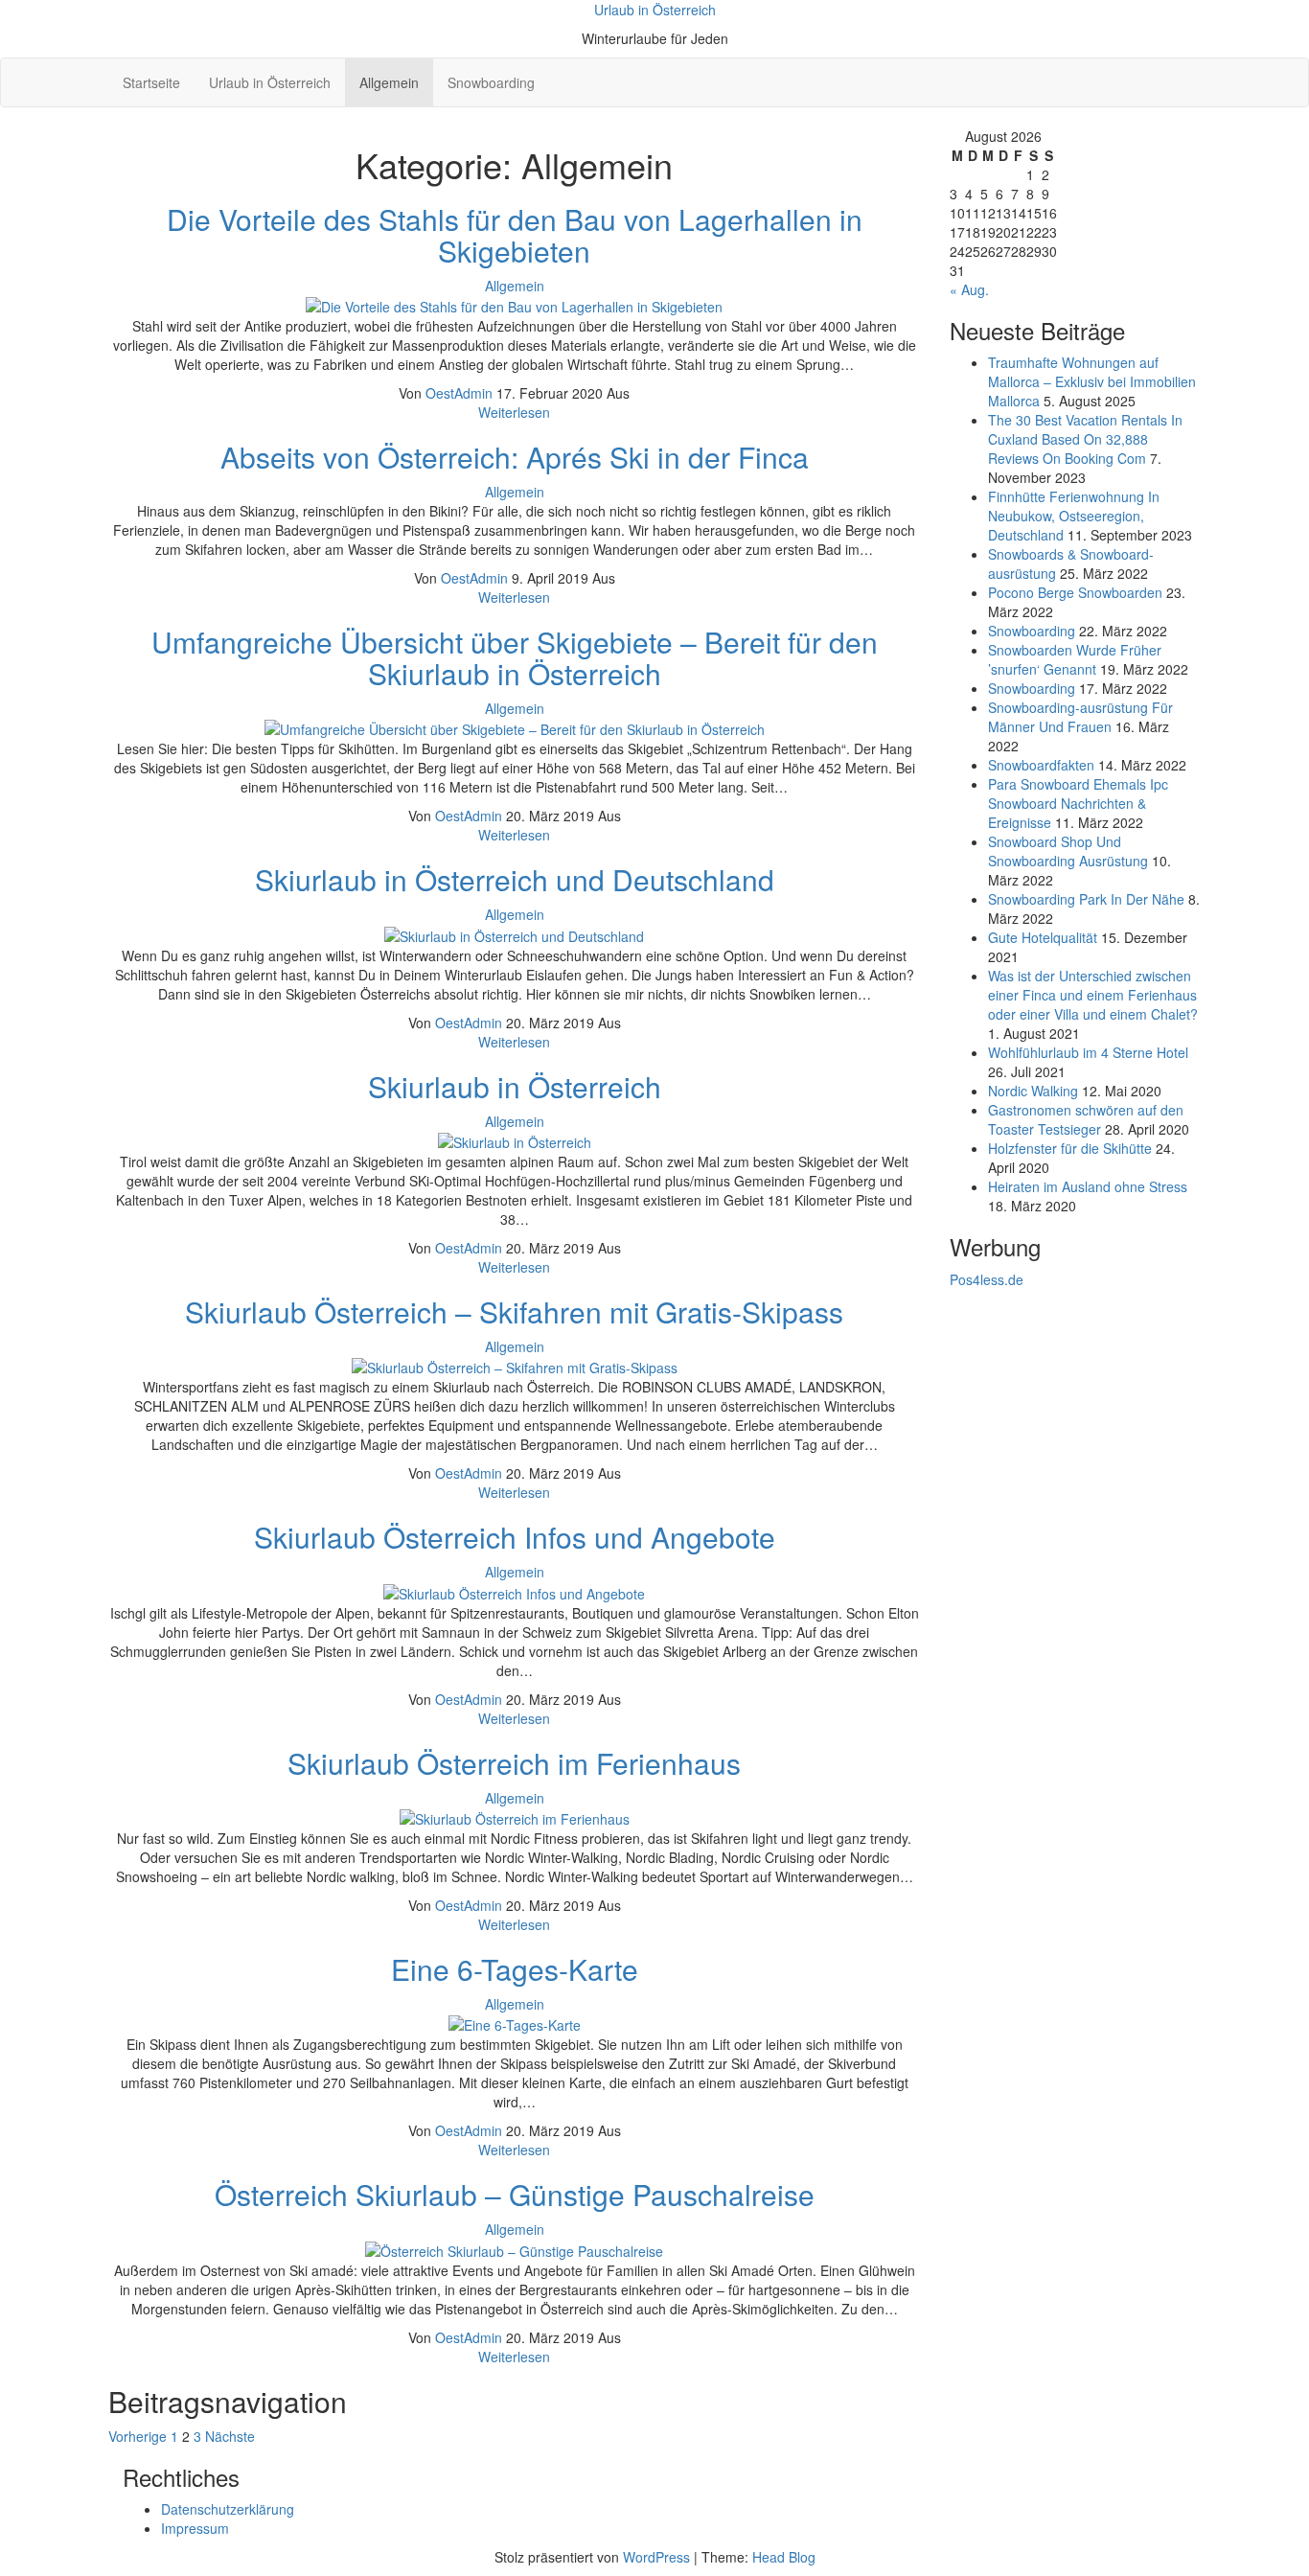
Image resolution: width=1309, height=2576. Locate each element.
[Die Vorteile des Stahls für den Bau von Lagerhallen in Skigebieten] (514, 305)
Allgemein (389, 82)
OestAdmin (461, 393)
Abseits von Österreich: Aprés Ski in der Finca (515, 457)
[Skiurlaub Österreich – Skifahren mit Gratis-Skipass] (515, 1366)
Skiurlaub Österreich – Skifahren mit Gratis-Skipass (514, 1311)
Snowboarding (491, 82)
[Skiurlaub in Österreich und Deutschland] (514, 933)
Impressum (195, 2528)
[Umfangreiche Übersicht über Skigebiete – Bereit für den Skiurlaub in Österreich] (515, 727)
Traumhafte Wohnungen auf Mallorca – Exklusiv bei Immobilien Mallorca (1092, 381)
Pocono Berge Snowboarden (1075, 592)
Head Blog (784, 2557)
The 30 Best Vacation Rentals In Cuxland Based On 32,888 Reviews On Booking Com (1085, 439)
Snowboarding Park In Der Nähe (1086, 899)
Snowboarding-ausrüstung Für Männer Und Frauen (1080, 717)
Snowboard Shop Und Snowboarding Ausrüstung (1068, 851)
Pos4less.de (987, 1279)
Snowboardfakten (1041, 765)
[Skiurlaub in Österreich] (515, 1140)
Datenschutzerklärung (228, 2509)
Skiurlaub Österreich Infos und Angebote (515, 1537)
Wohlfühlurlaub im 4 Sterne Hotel (1088, 1052)
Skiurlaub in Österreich (515, 1086)
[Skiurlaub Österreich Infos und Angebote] (514, 1591)
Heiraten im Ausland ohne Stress (1088, 1186)
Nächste (230, 2436)
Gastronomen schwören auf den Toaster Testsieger (1086, 1119)
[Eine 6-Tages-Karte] (515, 2023)
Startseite (151, 82)
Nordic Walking (1033, 1091)
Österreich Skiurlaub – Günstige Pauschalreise (515, 2194)
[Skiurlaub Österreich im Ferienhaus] (515, 1817)
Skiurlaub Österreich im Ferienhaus (514, 1763)
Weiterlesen (514, 412)
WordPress (656, 2557)
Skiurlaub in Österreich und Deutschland (515, 879)
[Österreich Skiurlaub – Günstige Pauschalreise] (514, 2248)
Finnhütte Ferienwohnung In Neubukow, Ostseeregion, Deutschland (1074, 516)
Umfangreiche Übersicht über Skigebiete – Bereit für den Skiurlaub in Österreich (515, 657)
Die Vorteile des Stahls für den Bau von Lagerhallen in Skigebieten (515, 235)
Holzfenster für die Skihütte (1070, 1148)
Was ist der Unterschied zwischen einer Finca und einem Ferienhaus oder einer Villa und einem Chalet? (1093, 995)
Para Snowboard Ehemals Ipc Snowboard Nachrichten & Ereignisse (1078, 803)
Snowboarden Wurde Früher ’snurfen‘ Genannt (1075, 659)
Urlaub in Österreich (655, 10)
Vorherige (138, 2436)
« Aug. (969, 289)
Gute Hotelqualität (1043, 937)
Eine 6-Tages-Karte (515, 1969)
